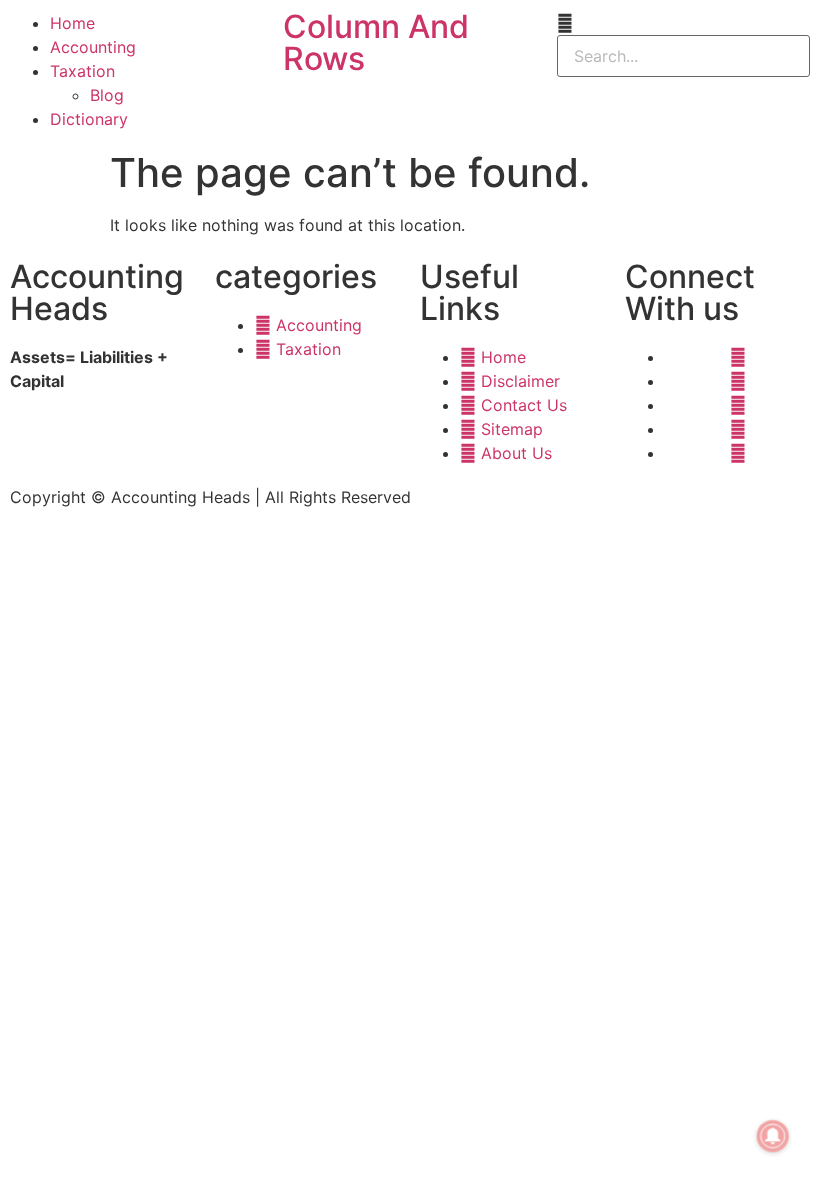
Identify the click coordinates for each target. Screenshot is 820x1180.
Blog (107, 95)
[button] (683, 23)
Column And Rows (376, 42)
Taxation (82, 71)
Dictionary (89, 119)
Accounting (93, 47)
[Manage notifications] (773, 1136)
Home (72, 23)
